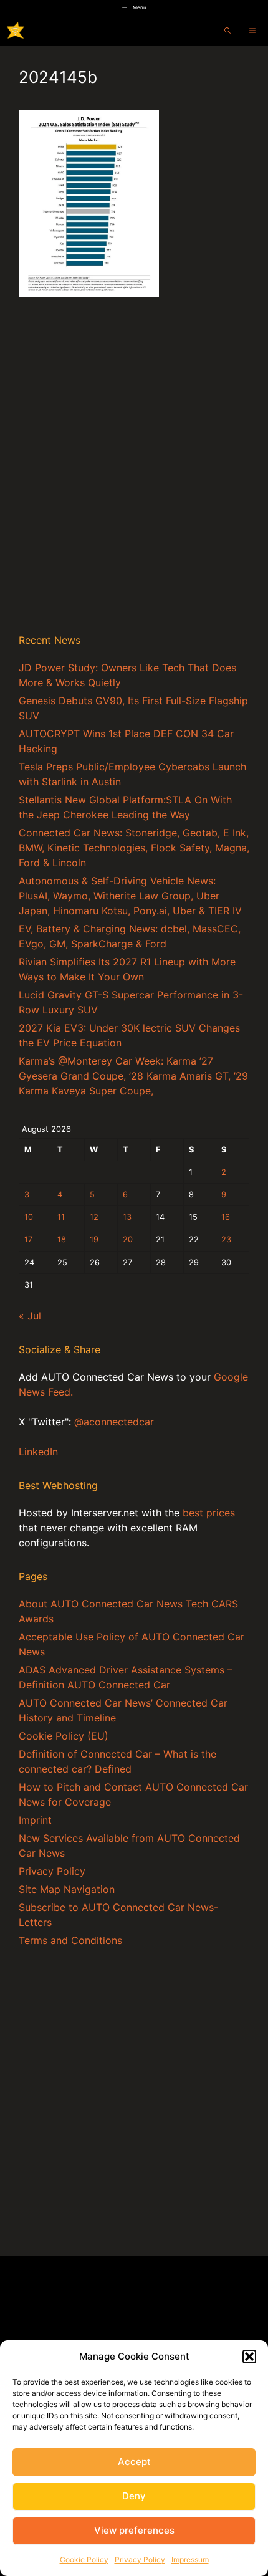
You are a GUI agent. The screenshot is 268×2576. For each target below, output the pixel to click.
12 (94, 1217)
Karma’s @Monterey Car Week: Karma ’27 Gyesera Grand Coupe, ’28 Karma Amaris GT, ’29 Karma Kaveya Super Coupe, (133, 1076)
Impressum (190, 2559)
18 (62, 1239)
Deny (134, 2496)
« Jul (30, 1316)
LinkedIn (38, 1452)
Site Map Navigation (67, 1889)
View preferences (134, 2530)
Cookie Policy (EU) (64, 1736)
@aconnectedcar (114, 1422)
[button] (249, 2357)
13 (127, 1217)
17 (28, 1239)
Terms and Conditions (70, 1940)
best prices (209, 1513)
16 (226, 1217)
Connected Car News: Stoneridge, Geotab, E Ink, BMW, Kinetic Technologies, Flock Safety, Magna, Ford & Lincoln (134, 848)
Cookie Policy (84, 2559)
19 (94, 1239)
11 (61, 1217)
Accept (134, 2462)
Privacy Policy (140, 2559)
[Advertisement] (134, 480)
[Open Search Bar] (227, 31)
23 (226, 1239)
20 (128, 1239)
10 (29, 1217)
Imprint (35, 1820)
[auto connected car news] (16, 31)
